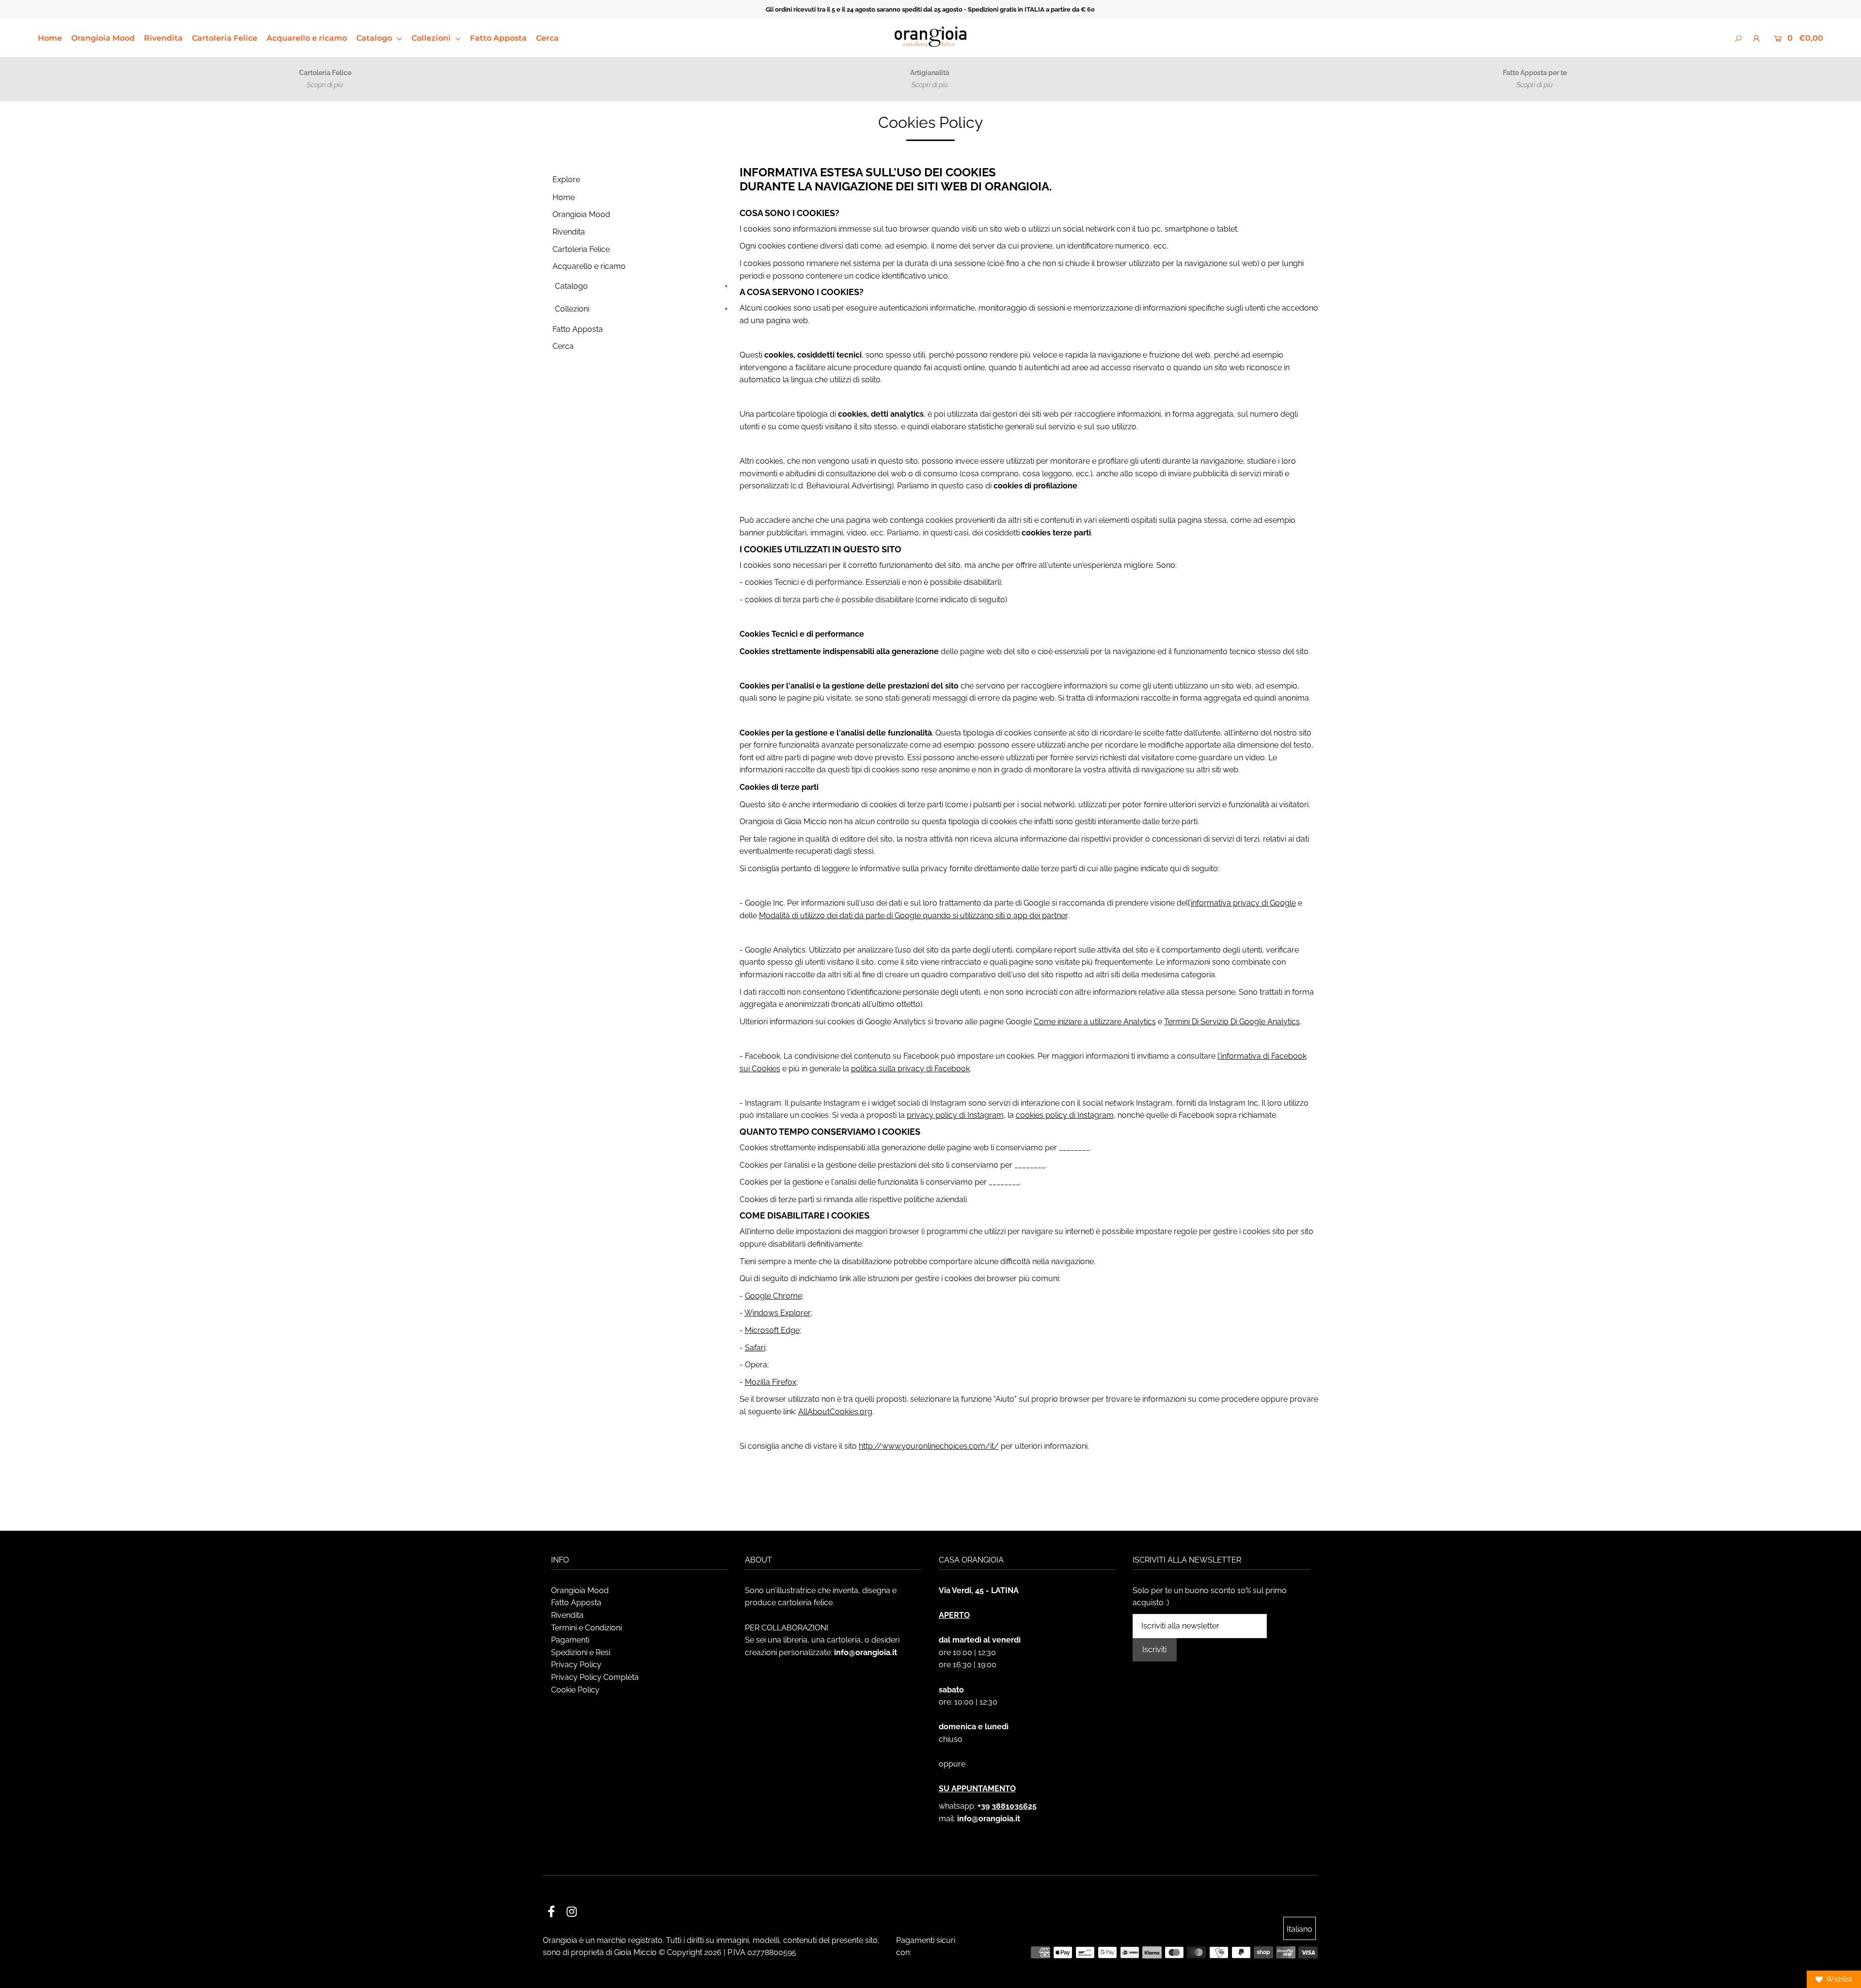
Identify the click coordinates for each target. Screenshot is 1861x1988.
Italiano (1300, 1929)
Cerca (547, 38)
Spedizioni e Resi (581, 1652)
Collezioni (432, 38)
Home (50, 38)
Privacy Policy (576, 1665)
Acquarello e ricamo (307, 38)
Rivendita (163, 38)
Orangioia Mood (103, 38)
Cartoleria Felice (225, 38)
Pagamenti (570, 1640)
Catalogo (375, 38)
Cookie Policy (575, 1690)
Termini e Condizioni (586, 1628)
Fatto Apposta (498, 38)
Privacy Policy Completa (595, 1677)
